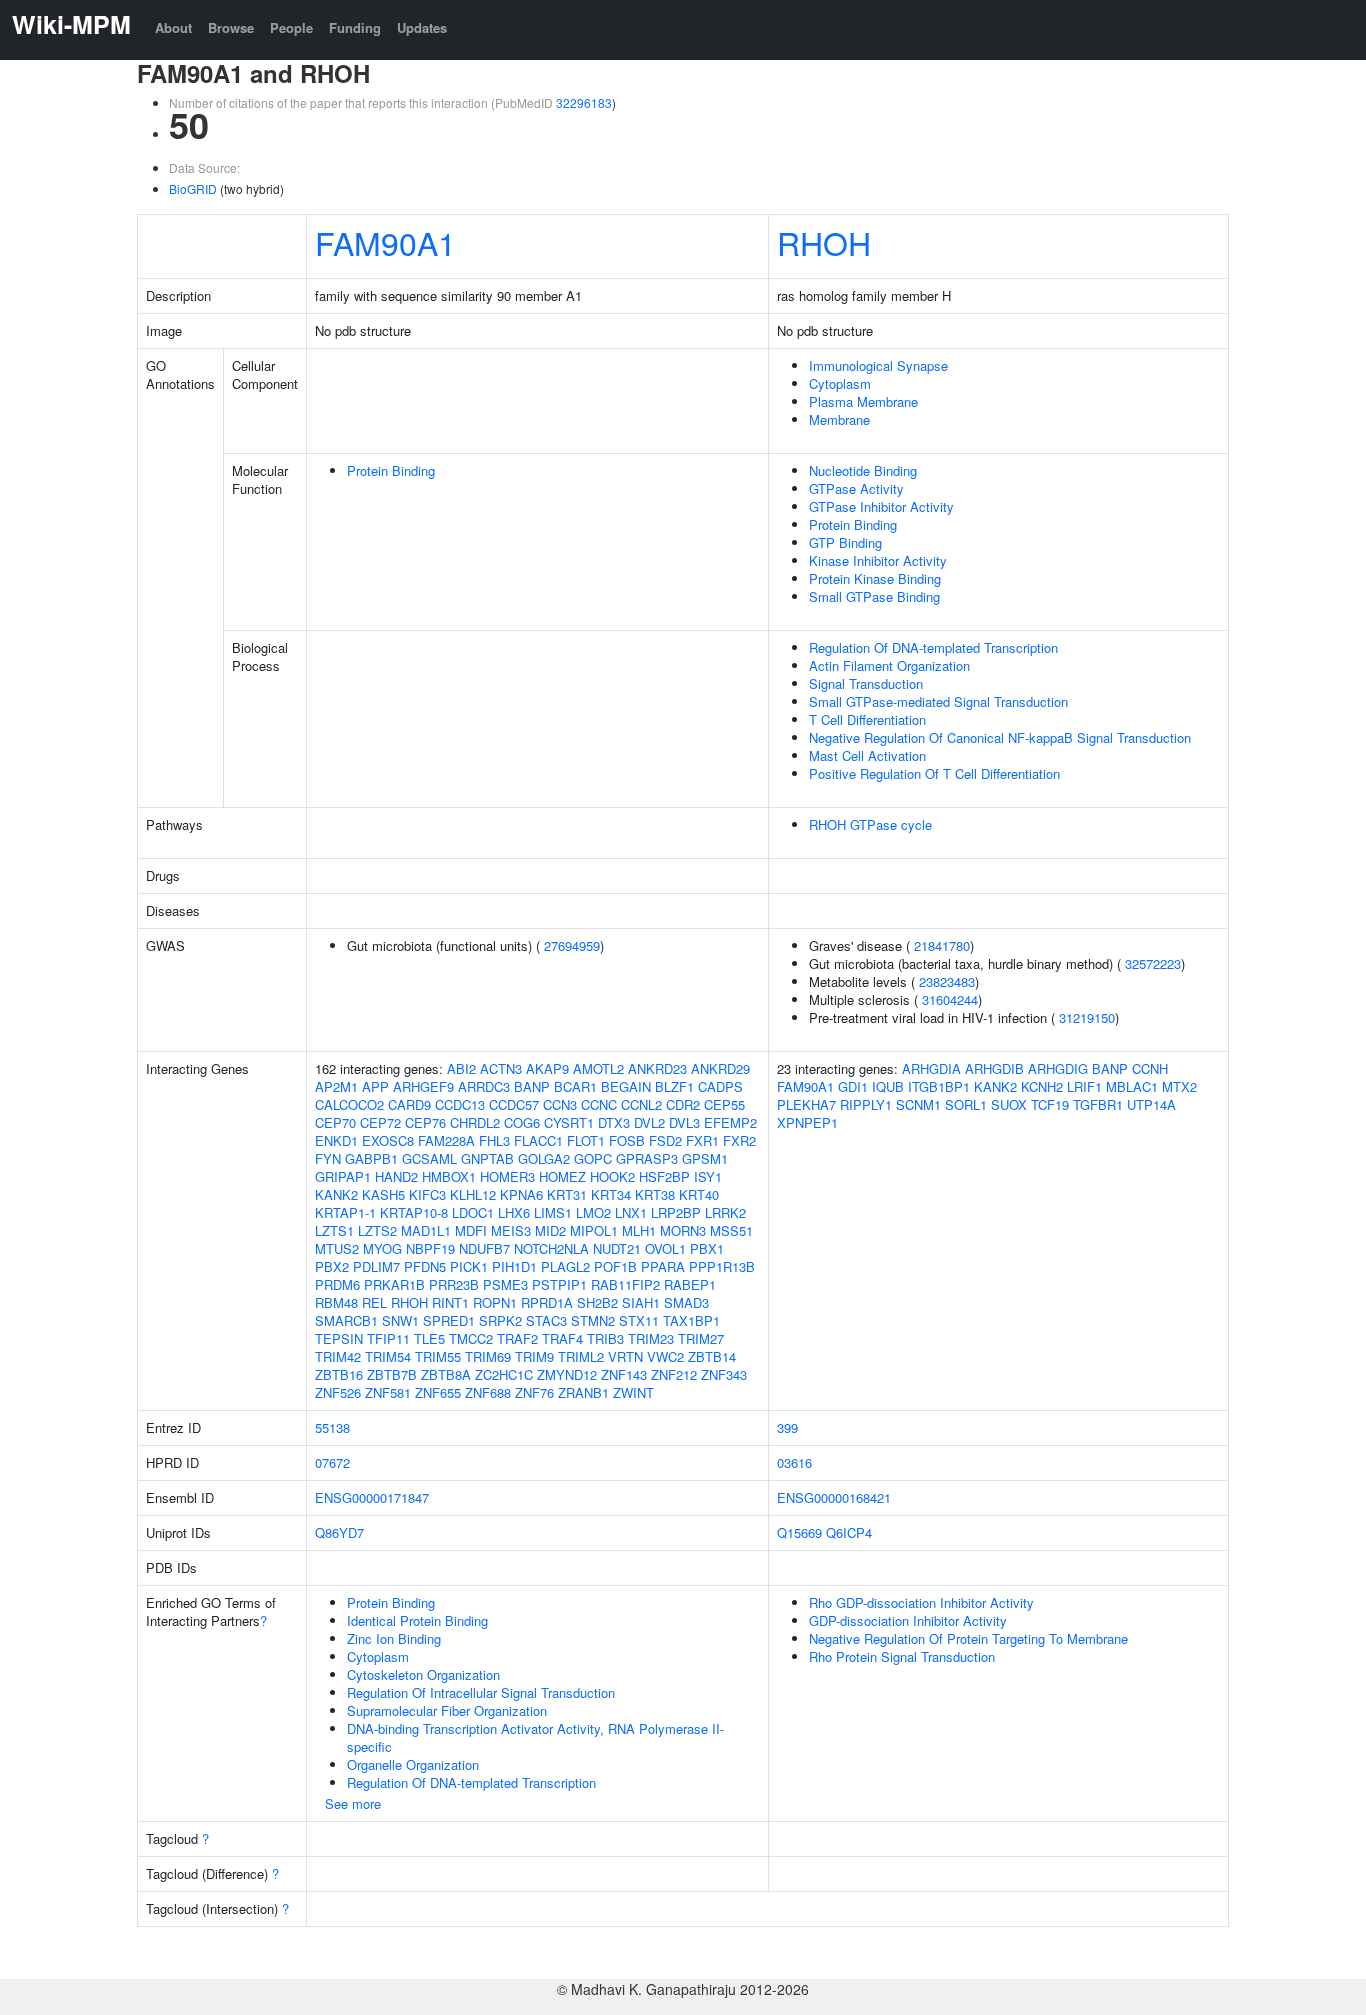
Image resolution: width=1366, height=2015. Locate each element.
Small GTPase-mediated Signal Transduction (938, 701)
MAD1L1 (426, 1230)
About (173, 27)
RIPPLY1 (866, 1104)
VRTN (625, 1356)
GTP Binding (845, 542)
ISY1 (708, 1176)
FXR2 (739, 1140)
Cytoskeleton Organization (423, 1674)
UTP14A (1151, 1104)
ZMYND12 (567, 1374)
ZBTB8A (446, 1374)
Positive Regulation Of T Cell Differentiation (934, 773)
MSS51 (731, 1230)
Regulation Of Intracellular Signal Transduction (481, 1692)
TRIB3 (605, 1338)
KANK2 (336, 1194)
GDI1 (853, 1086)
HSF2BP (664, 1176)
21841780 (942, 945)
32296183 (584, 102)
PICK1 (469, 1266)
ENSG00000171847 (372, 1497)
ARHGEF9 (423, 1086)
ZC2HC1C (504, 1374)
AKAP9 (547, 1068)
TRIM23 (651, 1338)
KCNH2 (1042, 1086)
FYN (328, 1158)
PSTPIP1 (559, 1284)
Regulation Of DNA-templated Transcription (933, 647)
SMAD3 (686, 1302)
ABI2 (461, 1068)
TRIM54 (388, 1356)
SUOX (1009, 1104)
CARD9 (409, 1104)
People (291, 27)
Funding (355, 27)
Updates (422, 27)
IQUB (888, 1086)
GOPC (593, 1158)
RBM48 (336, 1302)
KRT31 (567, 1194)
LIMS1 (553, 1212)
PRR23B (454, 1284)
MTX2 (1179, 1086)
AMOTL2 (598, 1068)
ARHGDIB (994, 1068)
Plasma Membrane (863, 401)
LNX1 (631, 1212)
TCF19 (1050, 1104)
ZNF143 (624, 1374)
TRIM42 (338, 1356)
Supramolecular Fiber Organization (447, 1710)
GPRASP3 (647, 1158)
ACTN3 (501, 1068)
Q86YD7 (339, 1532)
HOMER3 (507, 1176)
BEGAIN (626, 1086)
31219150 (1087, 1017)
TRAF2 (517, 1338)
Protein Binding (391, 470)
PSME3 (505, 1284)
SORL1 (966, 1104)
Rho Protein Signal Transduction (902, 1656)
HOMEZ (562, 1176)
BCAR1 (575, 1086)
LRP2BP (676, 1212)
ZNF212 (674, 1374)
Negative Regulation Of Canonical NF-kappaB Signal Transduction (1000, 737)
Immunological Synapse (878, 365)
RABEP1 (690, 1284)
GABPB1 (371, 1158)
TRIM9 (534, 1356)
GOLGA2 (544, 1158)
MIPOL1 (594, 1230)
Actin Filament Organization (889, 665)
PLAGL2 (565, 1266)
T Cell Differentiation (867, 719)
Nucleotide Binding (863, 470)
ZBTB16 (339, 1374)
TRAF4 (562, 1338)
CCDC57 (514, 1104)
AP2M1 (336, 1086)
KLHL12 (473, 1194)
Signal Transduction (866, 683)
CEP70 (335, 1122)
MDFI (471, 1230)
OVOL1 (665, 1248)
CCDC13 (460, 1104)
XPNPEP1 (807, 1122)
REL (374, 1302)
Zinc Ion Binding (394, 1638)
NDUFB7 (484, 1248)
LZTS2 (377, 1230)
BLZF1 (674, 1086)
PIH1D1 (514, 1266)
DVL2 (649, 1122)
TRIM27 (701, 1338)
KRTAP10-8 (414, 1212)
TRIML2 (581, 1356)
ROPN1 (495, 1302)
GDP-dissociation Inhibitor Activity (908, 1620)
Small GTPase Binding (874, 596)
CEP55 (724, 1104)
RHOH (824, 242)
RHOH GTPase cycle (870, 824)
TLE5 (429, 1338)
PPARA (663, 1266)
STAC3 (546, 1320)
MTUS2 (337, 1248)
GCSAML (429, 1158)
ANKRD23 (657, 1068)
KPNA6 (521, 1194)
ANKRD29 (720, 1068)
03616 (794, 1462)
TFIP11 (388, 1338)
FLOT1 (586, 1140)
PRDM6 (337, 1284)
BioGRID (193, 188)
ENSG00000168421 (834, 1497)
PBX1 (707, 1248)
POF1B (615, 1266)
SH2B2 (597, 1302)
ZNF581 (388, 1392)
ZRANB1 (583, 1392)
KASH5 (383, 1194)
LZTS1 (334, 1230)
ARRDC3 (484, 1086)
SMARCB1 (346, 1320)
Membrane (839, 419)
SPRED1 (449, 1320)
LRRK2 (725, 1212)
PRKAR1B (394, 1284)
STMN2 (593, 1320)
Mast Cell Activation (867, 755)
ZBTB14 (712, 1356)
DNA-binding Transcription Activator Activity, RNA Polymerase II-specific (535, 1737)
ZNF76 (534, 1392)
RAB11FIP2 (625, 1284)
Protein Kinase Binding (875, 578)
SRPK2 (500, 1320)
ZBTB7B (392, 1374)
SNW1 (400, 1320)
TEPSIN (339, 1338)
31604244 (950, 999)
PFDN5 (425, 1266)
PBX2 (332, 1266)
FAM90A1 (385, 242)
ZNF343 (724, 1374)
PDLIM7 (376, 1266)
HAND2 (396, 1176)
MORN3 (683, 1230)
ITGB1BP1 (939, 1086)
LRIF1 (1084, 1086)
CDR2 (683, 1104)
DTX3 (614, 1122)
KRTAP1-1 (345, 1212)
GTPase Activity (856, 488)
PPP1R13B (722, 1266)
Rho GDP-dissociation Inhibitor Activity (921, 1602)
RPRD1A (547, 1302)
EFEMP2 (730, 1122)
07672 (332, 1462)
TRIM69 (488, 1356)
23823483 (947, 981)
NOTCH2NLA (551, 1248)
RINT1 (450, 1302)
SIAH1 (641, 1302)
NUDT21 (617, 1248)
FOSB (627, 1140)
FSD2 (665, 1140)
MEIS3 (511, 1230)
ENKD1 (336, 1140)
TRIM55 (438, 1356)
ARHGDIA (931, 1068)
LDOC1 (473, 1212)
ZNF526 (338, 1392)
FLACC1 (538, 1140)
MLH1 (639, 1230)
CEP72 (380, 1122)
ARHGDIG (1058, 1068)
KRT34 (611, 1194)
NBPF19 (430, 1248)
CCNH (1150, 1068)
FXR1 (702, 1140)
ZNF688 (488, 1392)
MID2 (550, 1230)
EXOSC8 (388, 1140)
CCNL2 (641, 1104)
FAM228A (446, 1140)
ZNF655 (438, 1392)
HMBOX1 (449, 1176)
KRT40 (699, 1194)
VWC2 (665, 1356)
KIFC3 (427, 1194)
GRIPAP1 (343, 1176)
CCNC (599, 1104)
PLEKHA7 (806, 1104)
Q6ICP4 (849, 1532)
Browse (231, 27)
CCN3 (560, 1104)
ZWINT (633, 1392)
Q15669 (799, 1532)
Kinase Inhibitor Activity (878, 560)
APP (375, 1086)
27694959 (572, 945)
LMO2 (593, 1212)
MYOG (382, 1248)
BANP (532, 1086)
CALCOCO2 (349, 1104)
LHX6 (514, 1212)
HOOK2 (612, 1176)
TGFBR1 (1098, 1104)
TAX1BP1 (691, 1320)
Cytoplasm (840, 383)
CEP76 (425, 1122)
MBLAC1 (1132, 1086)
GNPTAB (487, 1158)
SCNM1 (918, 1104)
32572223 (1153, 963)
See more (353, 1803)
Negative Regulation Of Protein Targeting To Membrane (968, 1638)
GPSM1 (705, 1158)
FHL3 (494, 1140)
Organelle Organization (413, 1764)
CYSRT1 (569, 1122)
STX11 (639, 1320)
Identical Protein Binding (417, 1620)
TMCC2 (471, 1338)
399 (787, 1427)
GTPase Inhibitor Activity (881, 506)
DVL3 (684, 1122)
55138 (332, 1427)
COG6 (522, 1122)
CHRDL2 (475, 1122)
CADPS (720, 1086)
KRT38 (655, 1194)
